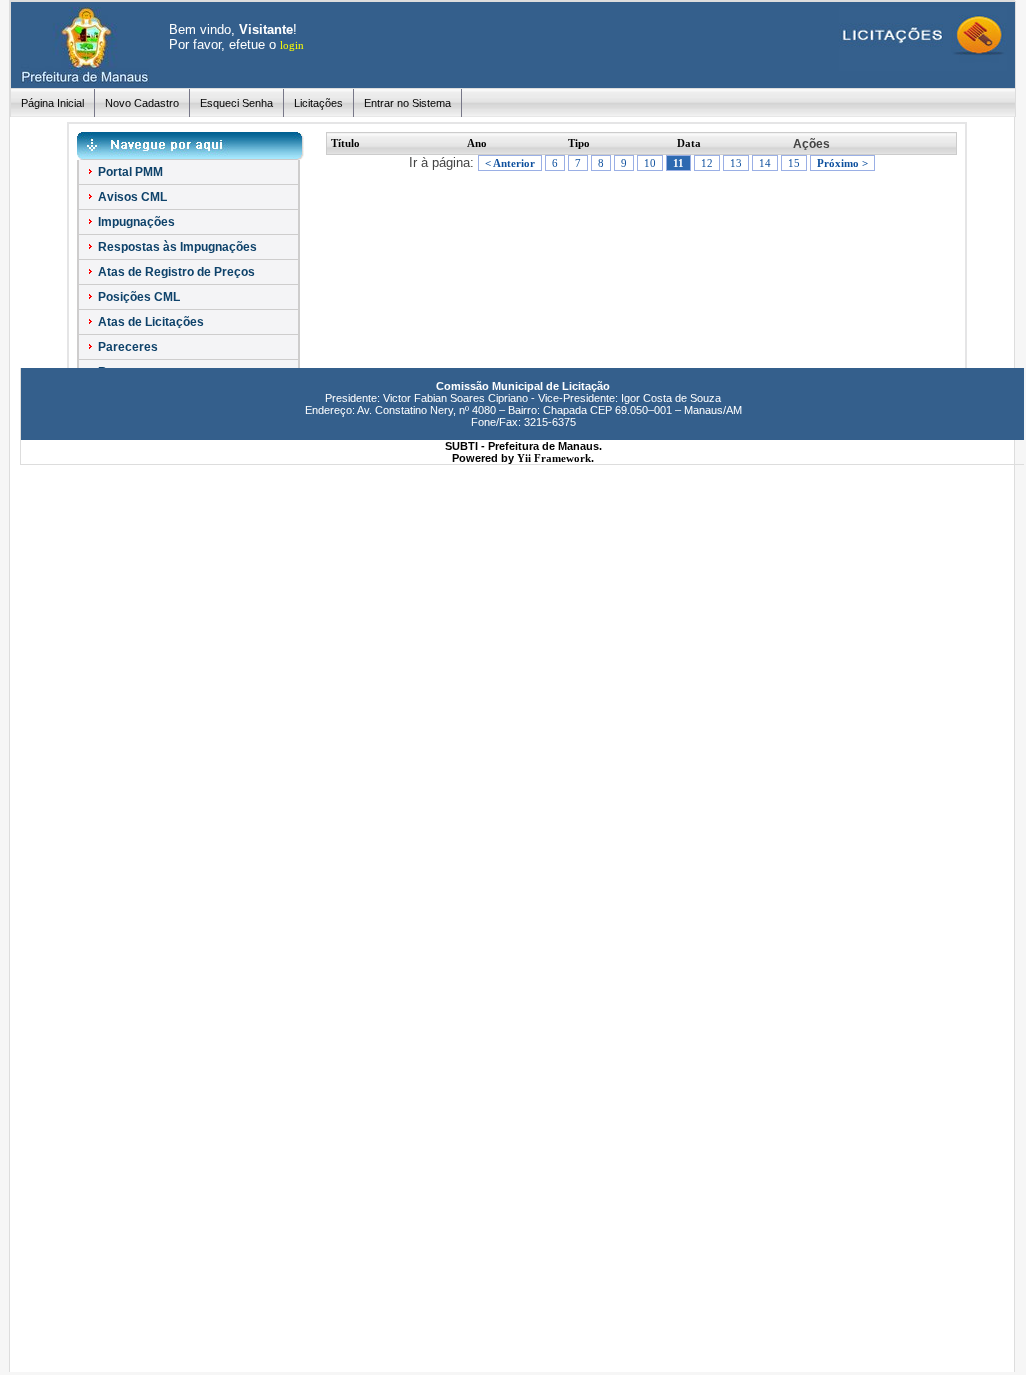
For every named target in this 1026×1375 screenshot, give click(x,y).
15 (794, 163)
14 (765, 163)
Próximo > (842, 163)
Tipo (579, 143)
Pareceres (126, 347)
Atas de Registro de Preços (175, 272)
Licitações (318, 103)
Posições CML (137, 297)
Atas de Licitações (149, 322)
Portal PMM (129, 172)
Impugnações (135, 222)
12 (707, 163)
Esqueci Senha (236, 103)
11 (678, 163)
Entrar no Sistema (407, 103)
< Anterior (510, 163)
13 (736, 163)
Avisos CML (131, 197)
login (292, 45)
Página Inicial (52, 103)
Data (689, 143)
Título (345, 143)
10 (650, 163)
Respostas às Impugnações (176, 247)
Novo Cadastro (142, 103)
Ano (477, 143)
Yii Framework (554, 458)
